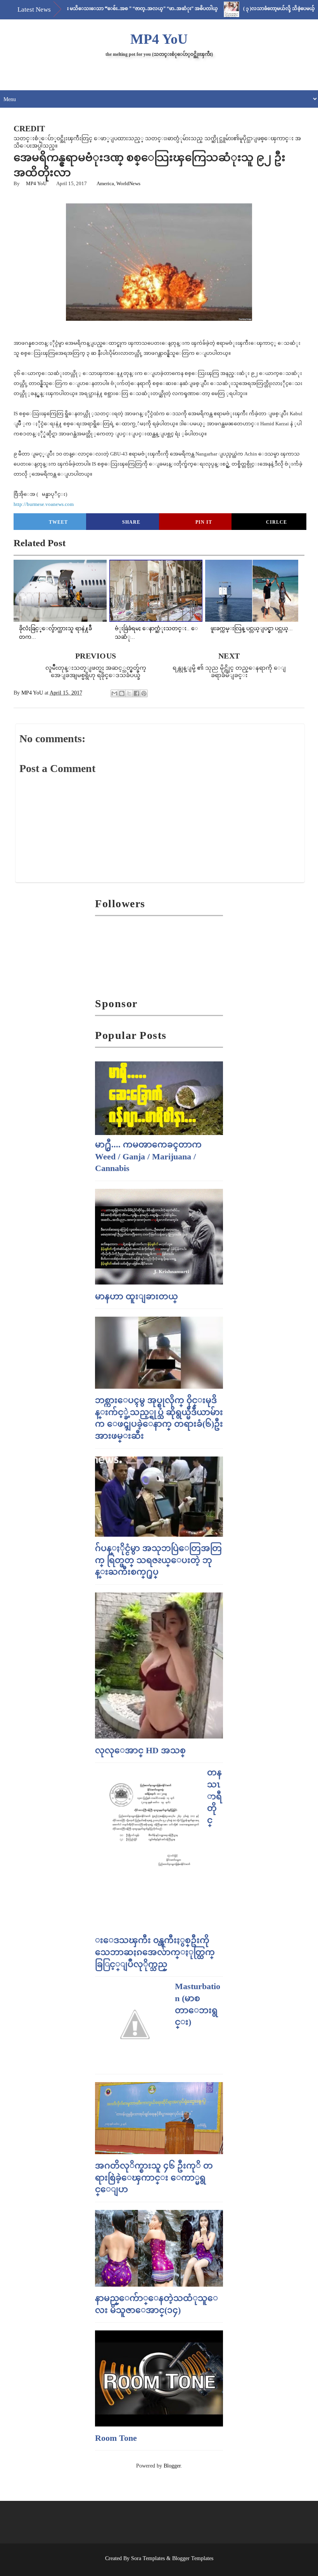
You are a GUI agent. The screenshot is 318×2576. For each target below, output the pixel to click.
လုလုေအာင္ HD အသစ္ (140, 1750)
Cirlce (277, 522)
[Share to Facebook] (137, 693)
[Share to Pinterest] (144, 693)
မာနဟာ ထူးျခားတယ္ (137, 1296)
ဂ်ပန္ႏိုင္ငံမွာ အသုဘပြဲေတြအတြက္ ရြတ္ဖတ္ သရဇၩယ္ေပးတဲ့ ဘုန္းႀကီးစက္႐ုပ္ (158, 1560)
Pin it (204, 522)
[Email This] (114, 693)
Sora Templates (148, 2558)
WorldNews (128, 183)
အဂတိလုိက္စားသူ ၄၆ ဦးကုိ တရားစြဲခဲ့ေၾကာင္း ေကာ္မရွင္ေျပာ (154, 2178)
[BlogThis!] (122, 693)
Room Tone (116, 2438)
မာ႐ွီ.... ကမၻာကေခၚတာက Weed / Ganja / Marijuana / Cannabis (148, 1156)
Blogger (172, 2466)
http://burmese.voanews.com (44, 504)
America (105, 183)
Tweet (58, 522)
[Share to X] (129, 693)
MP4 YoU (159, 39)
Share (131, 522)
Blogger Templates (193, 2558)
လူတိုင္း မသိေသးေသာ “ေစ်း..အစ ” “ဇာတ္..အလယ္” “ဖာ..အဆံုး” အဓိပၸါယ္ (102, 9)
